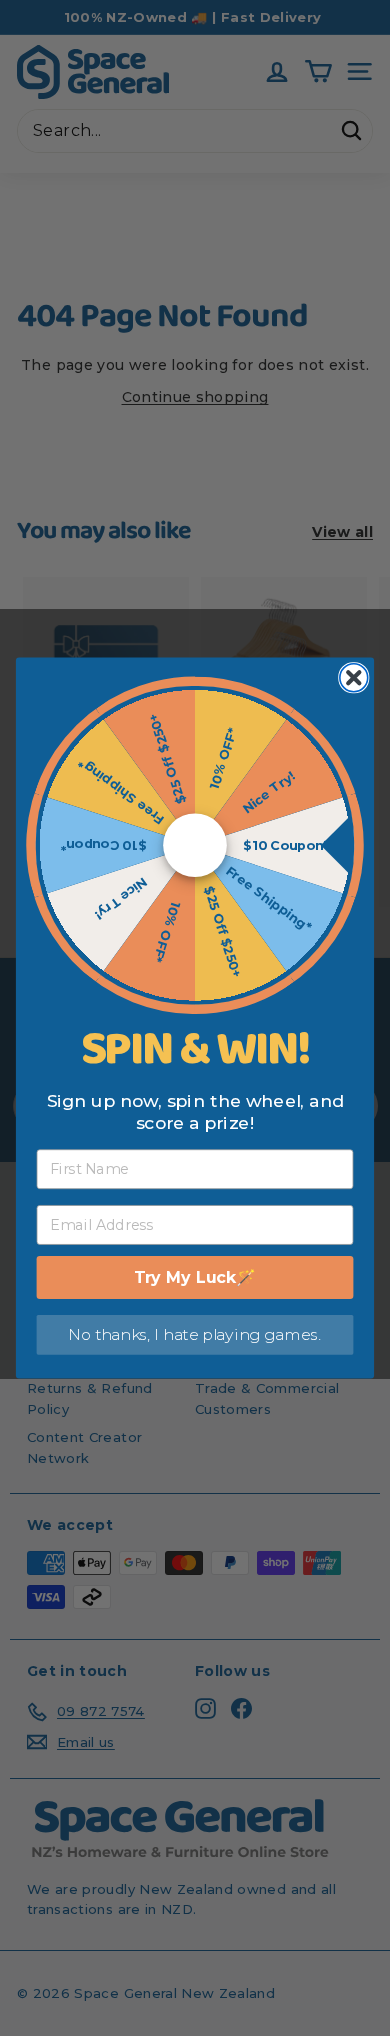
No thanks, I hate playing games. (194, 1334)
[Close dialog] (354, 678)
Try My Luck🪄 (195, 1277)
